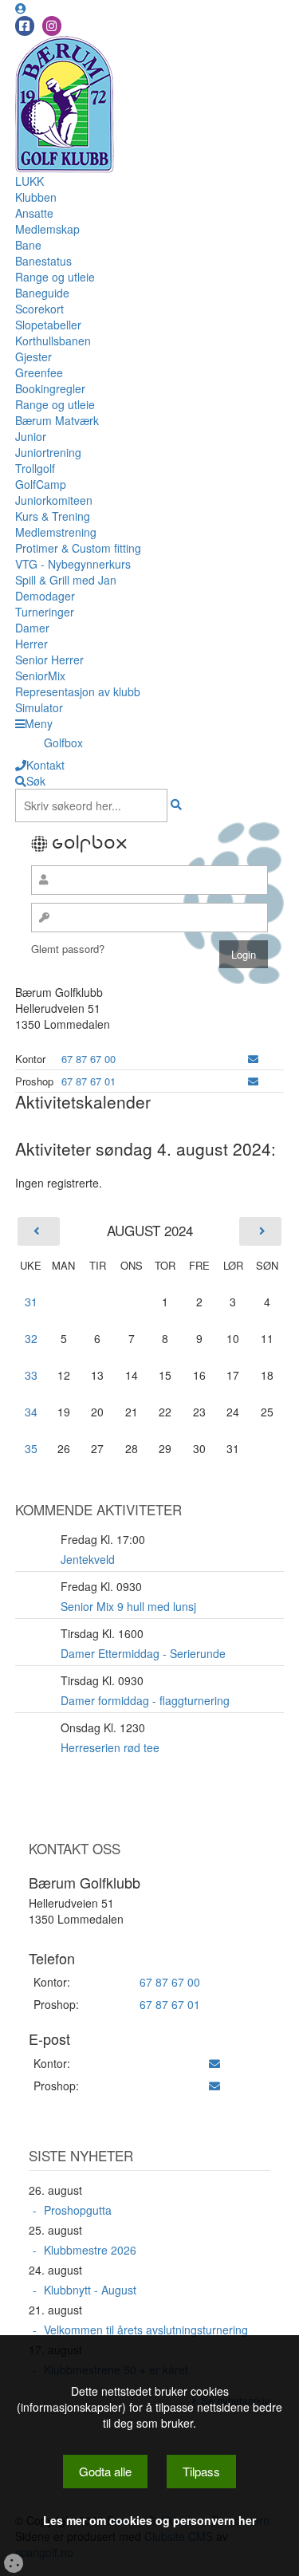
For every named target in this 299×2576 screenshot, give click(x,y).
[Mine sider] (21, 8)
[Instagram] (52, 26)
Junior (31, 436)
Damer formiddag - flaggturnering (145, 1700)
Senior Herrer (49, 660)
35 (31, 1448)
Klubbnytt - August (90, 2290)
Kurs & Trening (53, 516)
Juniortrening (48, 452)
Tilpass (201, 2471)
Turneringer (45, 612)
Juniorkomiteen (54, 500)
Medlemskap (47, 229)
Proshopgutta (78, 2210)
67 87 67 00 (89, 1059)
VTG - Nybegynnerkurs (73, 564)
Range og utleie (55, 277)
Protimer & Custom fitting (78, 548)
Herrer (31, 644)
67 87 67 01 (89, 1081)
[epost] (253, 1059)
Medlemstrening (56, 532)
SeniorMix (40, 676)
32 (31, 1338)
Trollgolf (35, 468)
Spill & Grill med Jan (66, 580)
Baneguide (42, 293)
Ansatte (34, 213)
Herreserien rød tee (110, 1747)
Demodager (45, 596)
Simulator (39, 707)
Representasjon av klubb (78, 691)
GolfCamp (41, 484)
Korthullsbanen (53, 341)
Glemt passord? (68, 949)
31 (31, 1302)
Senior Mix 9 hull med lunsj (128, 1606)
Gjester (33, 356)
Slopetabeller (48, 325)
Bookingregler (50, 388)
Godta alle (105, 2471)
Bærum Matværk (57, 420)
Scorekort (39, 309)
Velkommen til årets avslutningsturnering (146, 2330)
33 (31, 1375)
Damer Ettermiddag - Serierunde (143, 1653)
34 (31, 1412)
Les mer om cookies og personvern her (149, 2520)
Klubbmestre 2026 (90, 2250)
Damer (32, 628)
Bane (28, 245)
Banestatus (43, 261)
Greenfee (39, 372)
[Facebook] (25, 26)
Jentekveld (88, 1559)
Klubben (36, 197)
